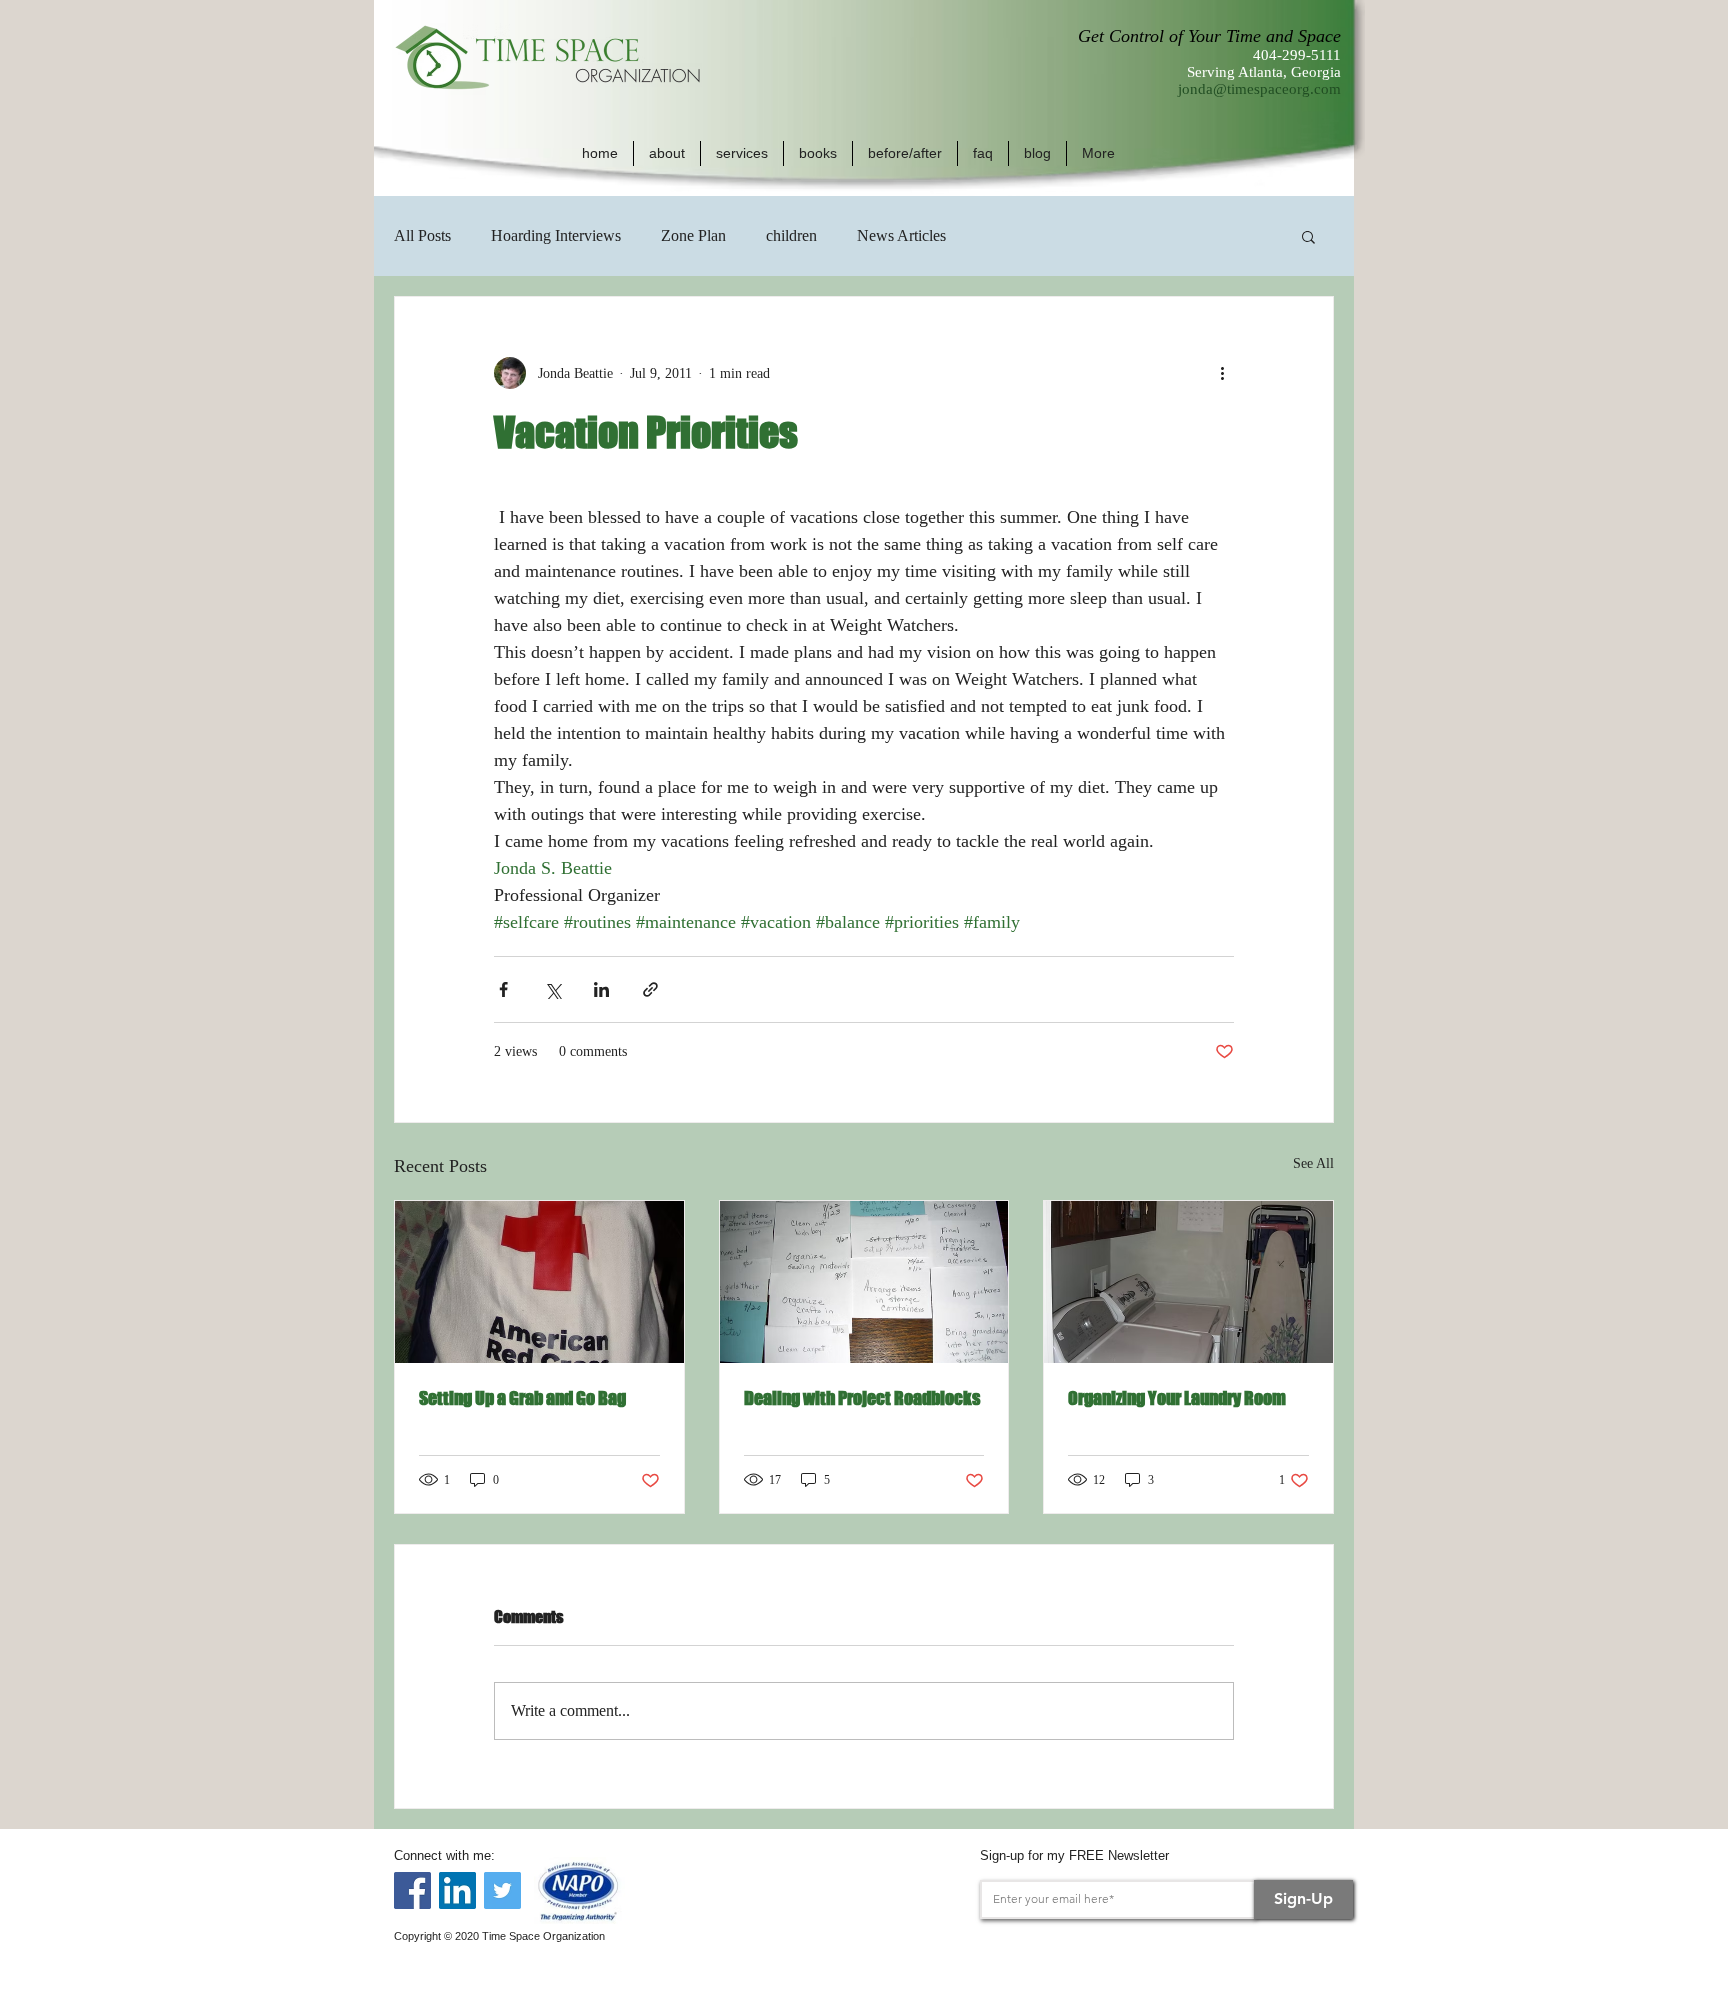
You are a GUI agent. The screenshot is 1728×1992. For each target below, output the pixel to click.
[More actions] (1222, 373)
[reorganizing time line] (864, 1282)
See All (1313, 1163)
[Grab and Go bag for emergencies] (539, 1282)
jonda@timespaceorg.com (1259, 89)
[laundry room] (1188, 1282)
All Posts (422, 235)
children (791, 235)
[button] (667, 153)
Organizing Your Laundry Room (1177, 1398)
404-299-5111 (1297, 55)
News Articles (901, 235)
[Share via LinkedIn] (601, 989)
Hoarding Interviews (556, 235)
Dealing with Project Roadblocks (862, 1398)
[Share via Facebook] (503, 989)
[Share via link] (650, 989)
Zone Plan (693, 235)
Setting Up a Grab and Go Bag (522, 1398)
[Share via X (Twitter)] (552, 989)
